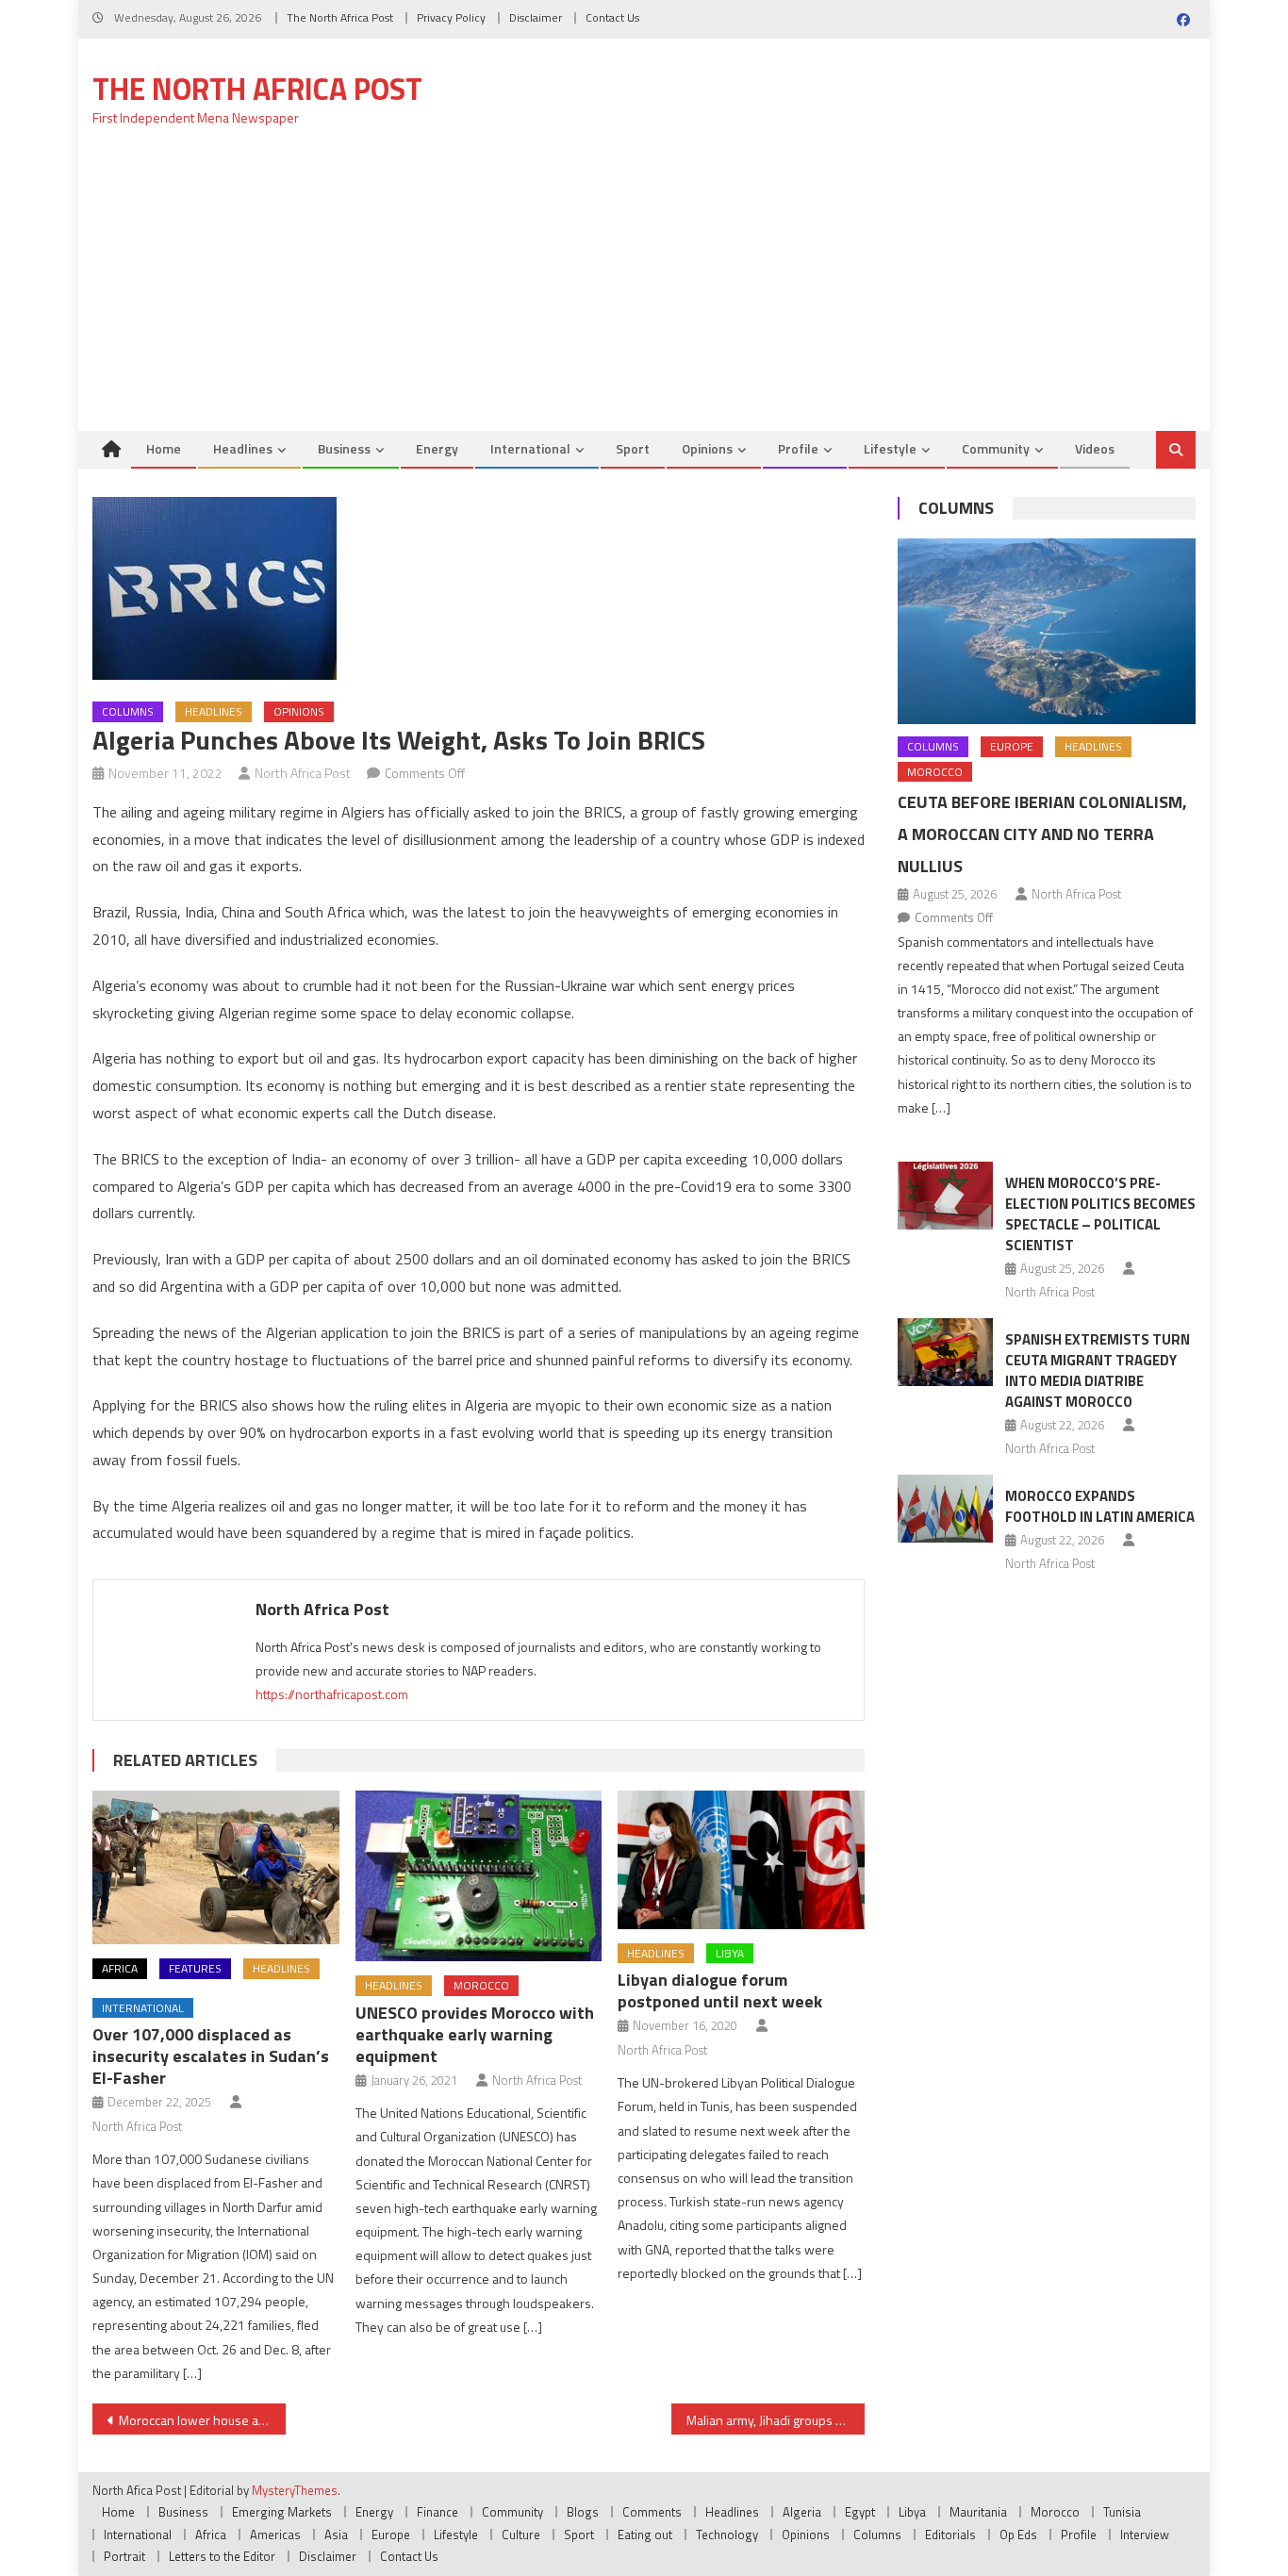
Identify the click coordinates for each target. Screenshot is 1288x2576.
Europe (1012, 746)
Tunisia (1122, 2512)
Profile (798, 448)
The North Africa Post (340, 17)
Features (195, 1968)
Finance (438, 2512)
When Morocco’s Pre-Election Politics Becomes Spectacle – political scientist (1100, 1214)
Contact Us (612, 17)
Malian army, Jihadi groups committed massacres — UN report (776, 2420)
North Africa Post (303, 773)
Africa (120, 1968)
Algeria (802, 2512)
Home (164, 448)
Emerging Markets (282, 2512)
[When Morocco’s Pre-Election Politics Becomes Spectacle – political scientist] (945, 1196)
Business (344, 448)
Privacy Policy (451, 17)
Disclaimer (536, 17)
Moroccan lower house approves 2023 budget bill (202, 2420)
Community (996, 448)
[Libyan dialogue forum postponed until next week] (741, 1860)
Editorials (950, 2535)
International (530, 448)
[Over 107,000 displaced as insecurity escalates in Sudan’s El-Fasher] (216, 1868)
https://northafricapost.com (332, 1694)
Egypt (860, 2512)
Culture (521, 2535)
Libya (730, 1953)
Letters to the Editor (222, 2556)
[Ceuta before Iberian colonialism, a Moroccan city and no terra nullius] (1047, 631)
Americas (275, 2535)
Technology (727, 2535)
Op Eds (1018, 2535)
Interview (1145, 2535)
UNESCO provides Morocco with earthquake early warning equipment (475, 2034)
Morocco (481, 1985)
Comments (652, 2512)
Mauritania (978, 2512)
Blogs (583, 2512)
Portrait (124, 2556)
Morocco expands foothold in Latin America (1100, 1506)
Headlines (243, 448)
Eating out (645, 2535)
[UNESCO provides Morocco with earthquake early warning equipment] (479, 1876)
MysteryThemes (295, 2490)
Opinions (707, 448)
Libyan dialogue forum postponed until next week (720, 1990)
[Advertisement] (644, 289)
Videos (1095, 448)
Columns (128, 711)
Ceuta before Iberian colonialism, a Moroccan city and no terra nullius (1042, 834)
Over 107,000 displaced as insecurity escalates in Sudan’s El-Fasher (211, 2056)
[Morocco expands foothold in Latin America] (945, 1509)
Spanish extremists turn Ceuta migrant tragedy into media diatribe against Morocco (1098, 1371)
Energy (437, 448)
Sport (633, 448)
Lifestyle (890, 448)
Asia (336, 2535)
